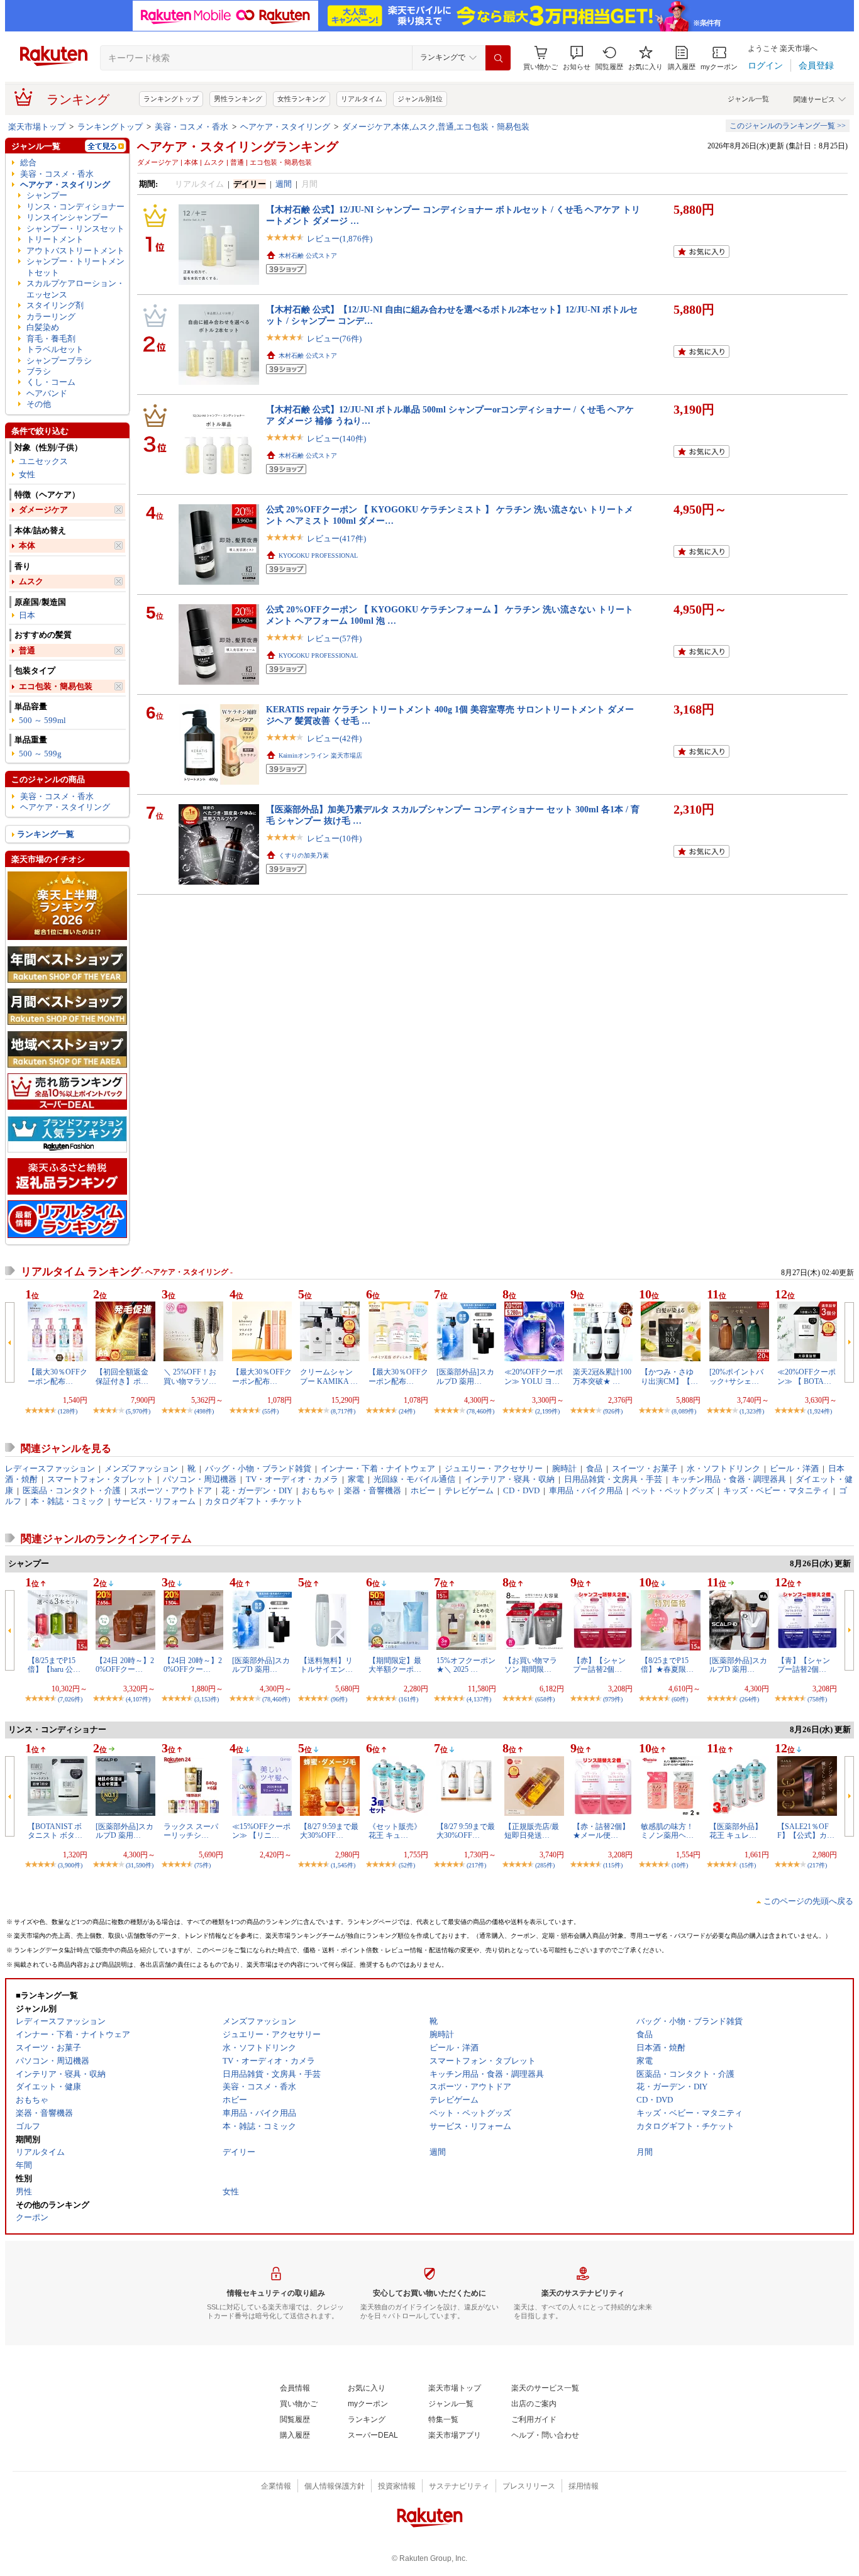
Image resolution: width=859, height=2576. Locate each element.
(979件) (613, 1699)
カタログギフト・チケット (254, 1501)
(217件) (476, 1865)
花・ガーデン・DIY (257, 1490)
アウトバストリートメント (75, 251)
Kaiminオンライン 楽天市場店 (320, 755)
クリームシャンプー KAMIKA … (329, 1376)
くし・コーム (51, 382)
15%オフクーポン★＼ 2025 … (466, 1665)
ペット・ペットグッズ (673, 1490)
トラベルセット (55, 349)
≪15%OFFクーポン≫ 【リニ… (261, 1831)
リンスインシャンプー (67, 217)
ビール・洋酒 (794, 1468)
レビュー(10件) (334, 838)
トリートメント (55, 239)
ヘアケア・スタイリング (285, 127)
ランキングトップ (171, 99)
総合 (28, 163)
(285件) (545, 1865)
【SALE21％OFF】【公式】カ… (806, 1831)
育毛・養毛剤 (51, 339)
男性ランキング (238, 99)
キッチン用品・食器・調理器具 (729, 1479)
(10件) (680, 1865)
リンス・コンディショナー (75, 207)
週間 (284, 184)
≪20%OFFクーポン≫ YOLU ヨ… (534, 1376)
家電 (356, 1479)
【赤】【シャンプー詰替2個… (599, 1665)
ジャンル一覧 (748, 99)
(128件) (68, 1411)
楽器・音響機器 (373, 1490)
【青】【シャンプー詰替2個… (804, 1665)
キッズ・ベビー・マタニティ (776, 1490)
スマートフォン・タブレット (100, 1479)
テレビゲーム (469, 1490)
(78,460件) (480, 1411)
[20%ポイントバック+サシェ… (736, 1376)
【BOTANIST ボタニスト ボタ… (55, 1831)
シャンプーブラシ (59, 361)
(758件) (817, 1699)
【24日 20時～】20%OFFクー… (125, 1665)
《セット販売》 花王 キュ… (399, 1831)
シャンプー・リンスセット (75, 229)
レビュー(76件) (334, 339)
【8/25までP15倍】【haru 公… (54, 1665)
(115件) (613, 1865)
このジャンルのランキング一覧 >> (788, 126)
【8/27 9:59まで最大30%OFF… (329, 1831)
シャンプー (47, 195)
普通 (27, 650)
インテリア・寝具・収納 (510, 1479)
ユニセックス (43, 461)
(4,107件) (138, 1699)
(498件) (204, 1411)
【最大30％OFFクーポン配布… (58, 1376)
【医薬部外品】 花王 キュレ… (736, 1831)
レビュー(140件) (336, 439)
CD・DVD (521, 1490)
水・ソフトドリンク (723, 1468)
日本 (27, 615)
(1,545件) (343, 1865)
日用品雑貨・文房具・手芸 (613, 1479)
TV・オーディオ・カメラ (292, 1479)
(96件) (339, 1699)
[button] (577, 58)
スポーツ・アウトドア (171, 1490)
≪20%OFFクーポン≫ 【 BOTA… (806, 1376)
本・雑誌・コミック (68, 1501)
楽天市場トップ (37, 127)
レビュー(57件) (334, 638)
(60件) (680, 1699)
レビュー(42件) (334, 738)
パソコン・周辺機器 (200, 1479)
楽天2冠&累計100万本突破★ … (602, 1376)
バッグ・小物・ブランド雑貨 (258, 1468)
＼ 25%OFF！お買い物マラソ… (190, 1376)
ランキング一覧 (46, 834)
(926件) (613, 1411)
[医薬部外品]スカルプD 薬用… (465, 1376)
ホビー (423, 1490)
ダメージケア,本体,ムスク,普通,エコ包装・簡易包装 (436, 127)
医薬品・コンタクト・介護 (72, 1490)
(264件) (749, 1699)
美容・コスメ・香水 (191, 127)
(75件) (202, 1865)
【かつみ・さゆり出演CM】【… (669, 1376)
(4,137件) (479, 1699)
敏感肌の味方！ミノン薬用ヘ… (667, 1831)
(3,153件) (207, 1699)
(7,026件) (70, 1699)
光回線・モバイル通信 (414, 1479)
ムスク (31, 581)
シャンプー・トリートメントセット (75, 267)
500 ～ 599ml (42, 720)
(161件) (408, 1699)
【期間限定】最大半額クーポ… (395, 1665)
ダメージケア (43, 510)
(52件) (407, 1865)
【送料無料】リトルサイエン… (326, 1665)
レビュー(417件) (336, 539)
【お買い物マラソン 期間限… (531, 1665)
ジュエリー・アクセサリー (494, 1468)
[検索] (498, 58)
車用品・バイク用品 (586, 1490)
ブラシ (39, 371)
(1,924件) (820, 1411)
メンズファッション (141, 1468)
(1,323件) (752, 1411)
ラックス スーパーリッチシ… (191, 1831)
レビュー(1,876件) (340, 239)
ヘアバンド (47, 393)
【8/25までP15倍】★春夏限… (667, 1665)
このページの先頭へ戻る (808, 1901)
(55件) (270, 1411)
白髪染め (43, 327)
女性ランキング (302, 99)
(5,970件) (138, 1411)
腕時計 (564, 1468)
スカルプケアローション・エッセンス (75, 289)
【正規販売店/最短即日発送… (532, 1831)
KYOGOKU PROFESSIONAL (318, 556)
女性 (27, 474)
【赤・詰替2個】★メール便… (601, 1831)
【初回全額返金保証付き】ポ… (122, 1376)
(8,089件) (684, 1411)
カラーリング (51, 317)
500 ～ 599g (40, 754)
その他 (39, 404)
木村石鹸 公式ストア (308, 256)
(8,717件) (343, 1411)
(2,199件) (547, 1411)
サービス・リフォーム (155, 1501)
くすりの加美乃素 (304, 855)
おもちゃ (318, 1490)
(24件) (407, 1411)
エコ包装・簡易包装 (56, 686)
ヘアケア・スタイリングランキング (238, 146)
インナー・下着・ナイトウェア (378, 1468)
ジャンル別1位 (420, 99)
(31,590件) (140, 1865)
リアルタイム (362, 99)
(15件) (748, 1865)
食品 (594, 1468)
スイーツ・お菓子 (645, 1468)
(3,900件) (70, 1865)
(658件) (545, 1699)
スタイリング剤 (55, 305)
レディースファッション (50, 1468)
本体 (27, 545)
